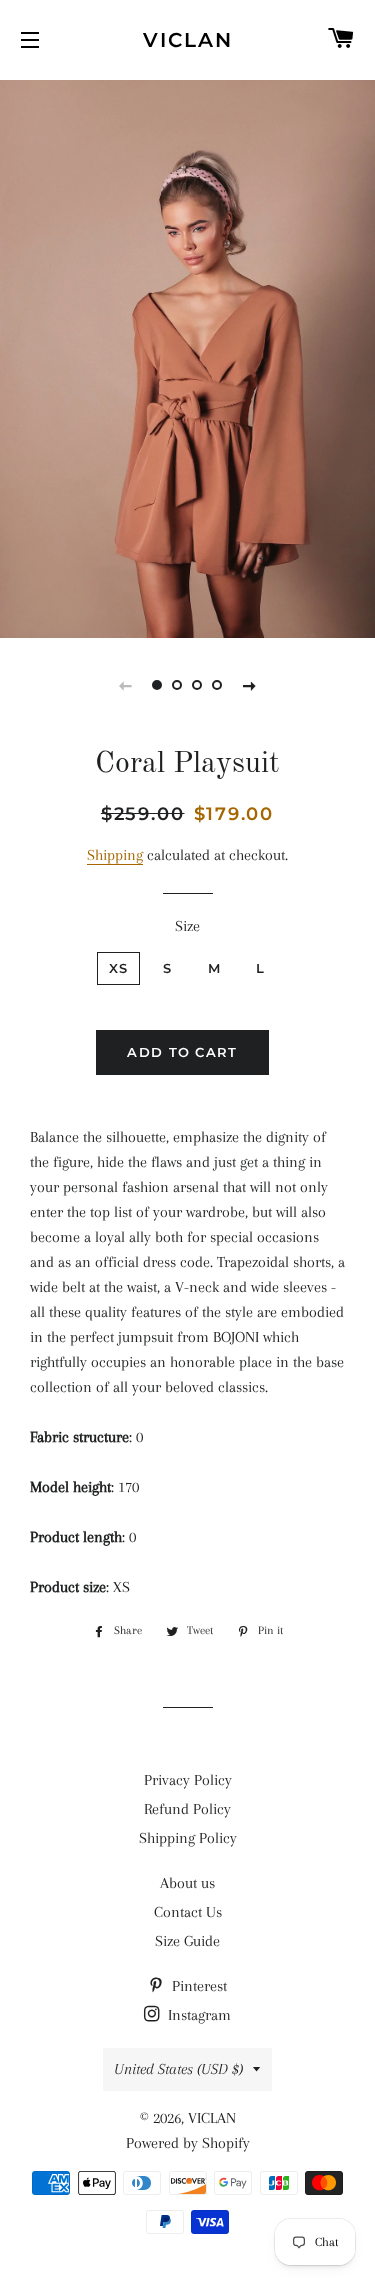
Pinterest (197, 1986)
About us (187, 1883)
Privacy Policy (188, 1780)
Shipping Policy (188, 1838)
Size (187, 926)
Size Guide (187, 1941)
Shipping (115, 855)
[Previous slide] (126, 685)
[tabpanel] (187, 356)
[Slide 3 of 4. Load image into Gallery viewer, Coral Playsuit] (198, 685)
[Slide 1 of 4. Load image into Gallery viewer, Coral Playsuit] (158, 685)
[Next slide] (250, 685)
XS (119, 968)
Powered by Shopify (188, 2143)
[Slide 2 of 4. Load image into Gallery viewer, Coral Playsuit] (178, 685)
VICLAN (188, 40)
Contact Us (188, 1912)
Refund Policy (187, 1809)
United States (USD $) (178, 2069)
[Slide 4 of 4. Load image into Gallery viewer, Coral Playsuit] (218, 685)
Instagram (197, 2015)
